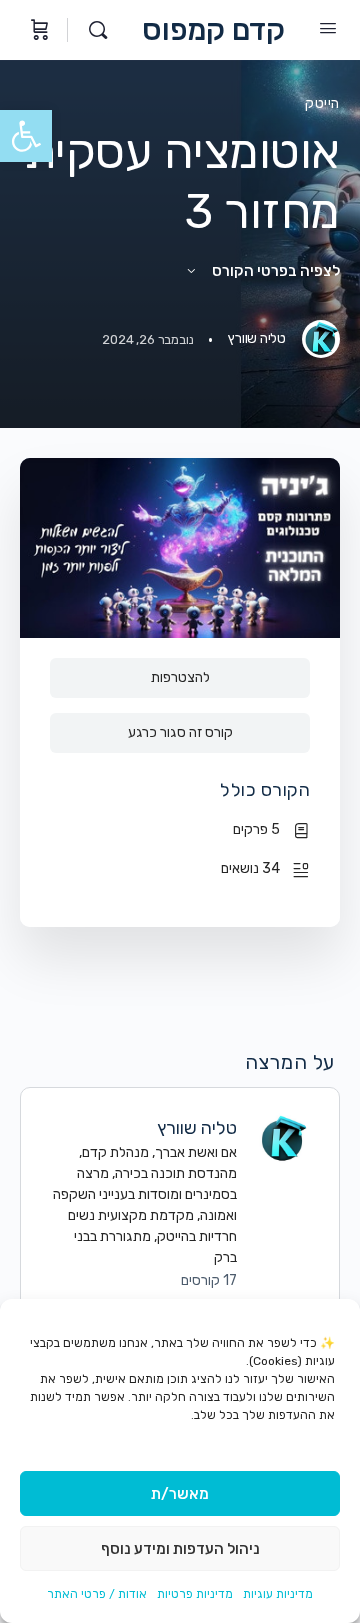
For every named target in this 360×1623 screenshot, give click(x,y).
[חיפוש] (93, 30)
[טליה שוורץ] (283, 1137)
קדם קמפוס (213, 30)
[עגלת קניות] (38, 30)
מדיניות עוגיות (278, 1594)
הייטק (322, 103)
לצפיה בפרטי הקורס (274, 271)
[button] (26, 136)
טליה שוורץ (197, 1128)
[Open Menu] (328, 28)
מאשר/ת (180, 1494)
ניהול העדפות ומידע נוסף (180, 1549)
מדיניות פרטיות (195, 1594)
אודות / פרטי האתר (97, 1594)
